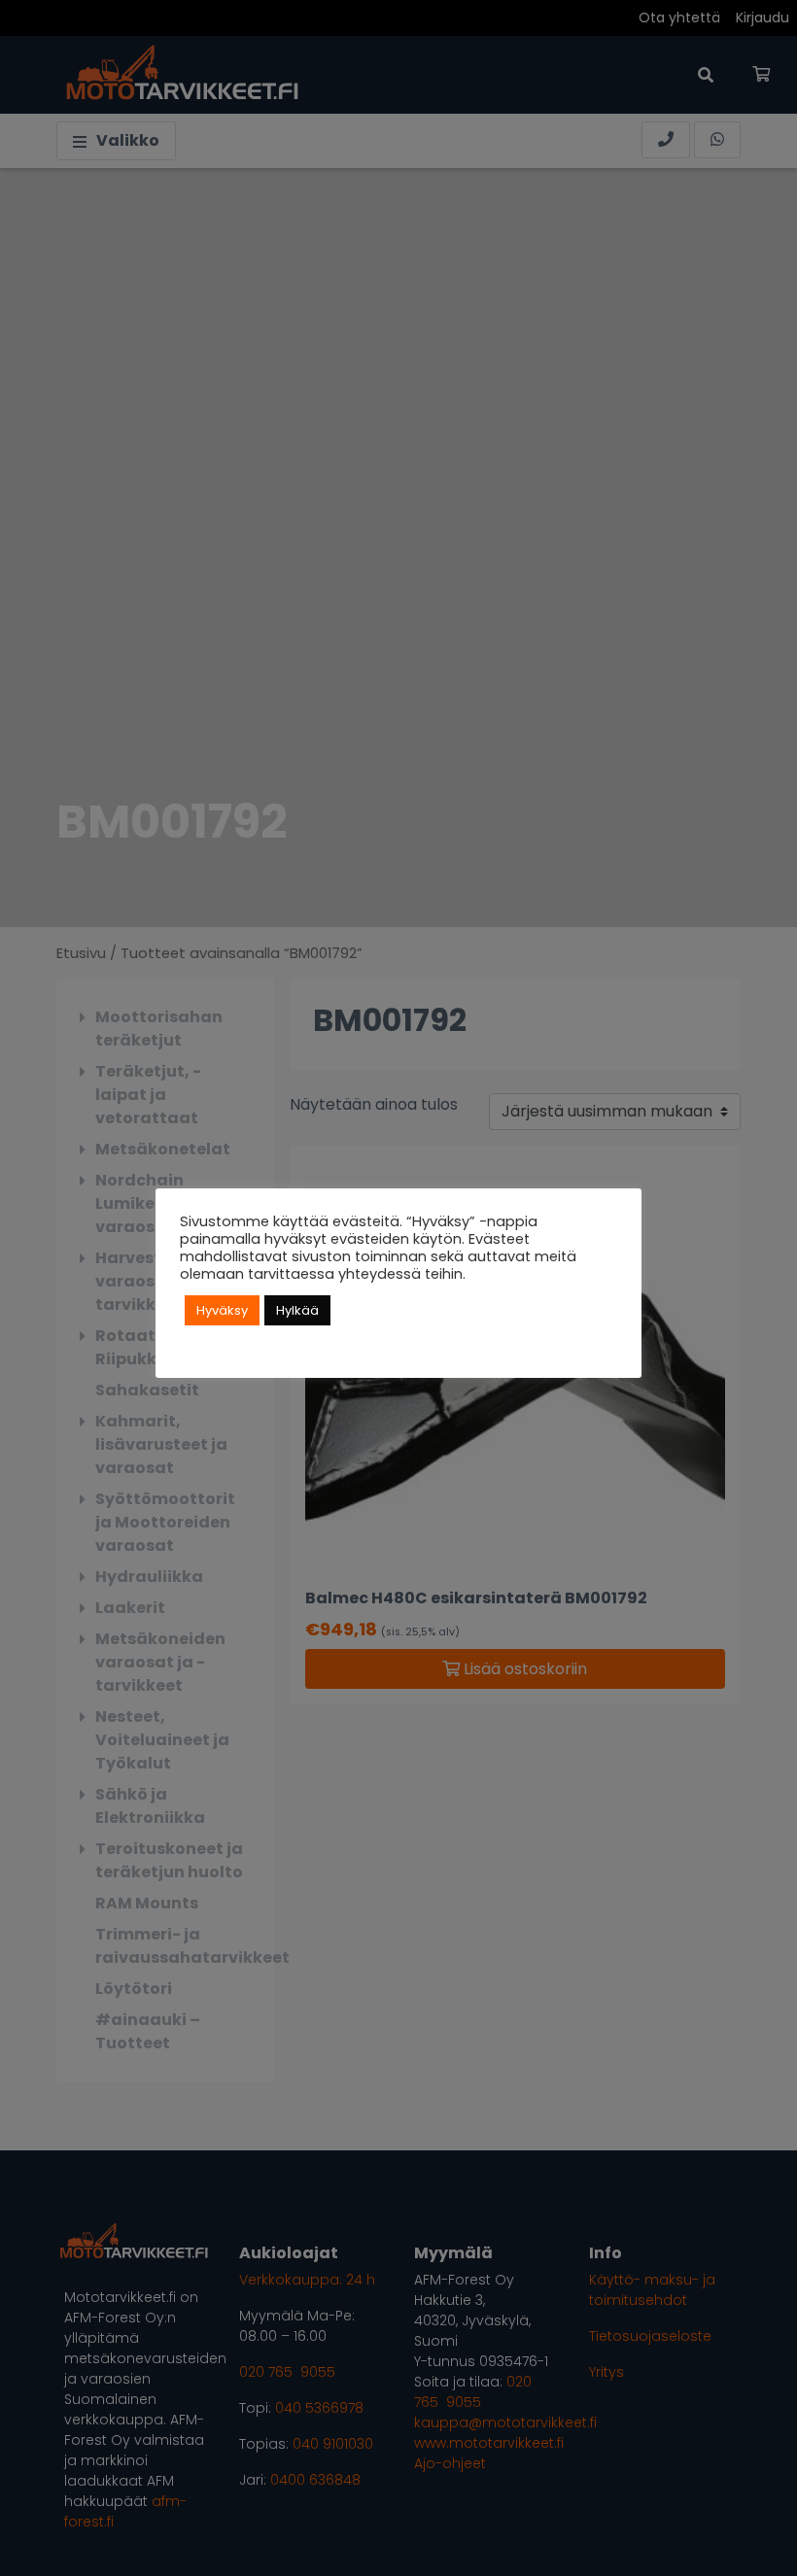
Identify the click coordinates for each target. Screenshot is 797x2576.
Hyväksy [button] (222, 1310)
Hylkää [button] (297, 1310)
